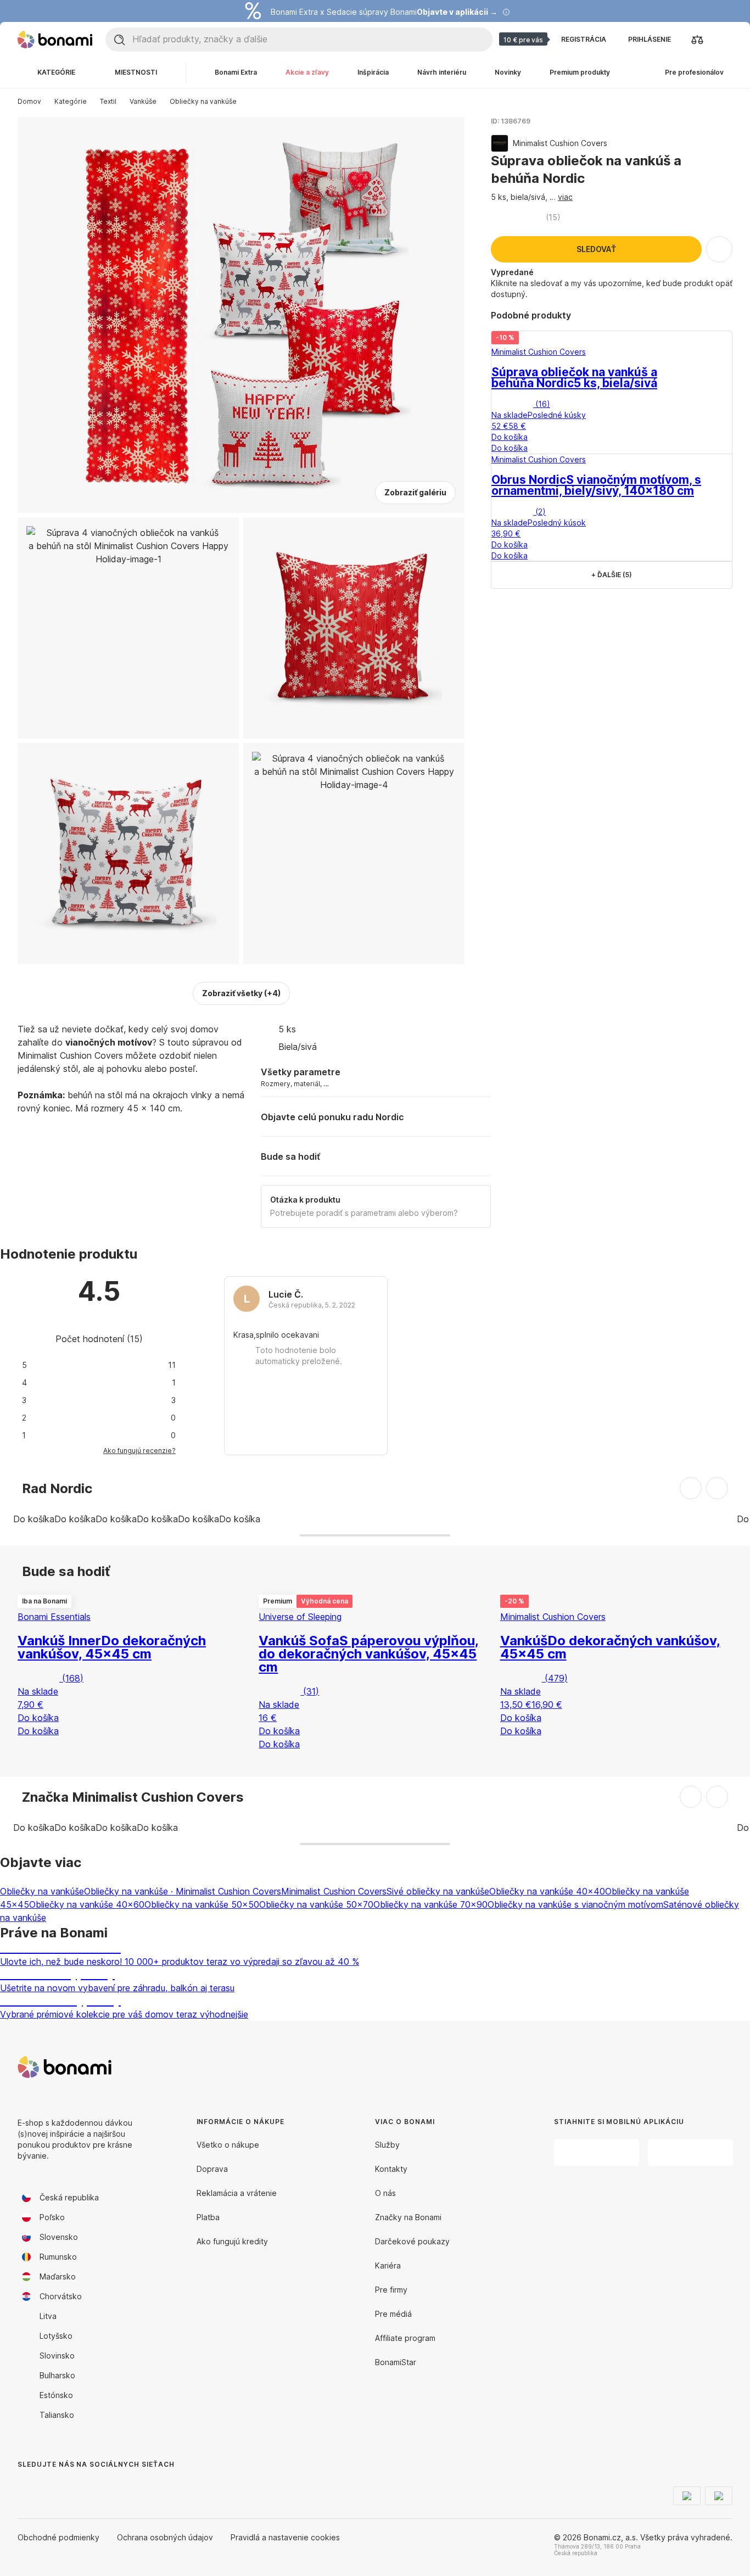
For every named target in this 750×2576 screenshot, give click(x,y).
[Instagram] (53, 2486)
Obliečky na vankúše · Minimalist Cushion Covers (183, 1891)
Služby (387, 2145)
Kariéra (388, 2265)
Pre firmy (391, 2290)
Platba (208, 2217)
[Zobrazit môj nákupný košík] (724, 40)
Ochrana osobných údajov (165, 2537)
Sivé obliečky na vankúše (438, 1891)
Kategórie (71, 101)
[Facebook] (26, 2486)
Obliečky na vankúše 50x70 (316, 1904)
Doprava (212, 2169)
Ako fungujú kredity (232, 2241)
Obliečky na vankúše (203, 101)
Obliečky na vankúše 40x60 (87, 1904)
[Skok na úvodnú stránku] (55, 40)
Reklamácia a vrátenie (237, 2193)
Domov (29, 101)
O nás (385, 2193)
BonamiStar (396, 2362)
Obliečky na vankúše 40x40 (547, 1891)
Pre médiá (393, 2314)
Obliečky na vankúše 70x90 (430, 1904)
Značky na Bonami (408, 2217)
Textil (108, 101)
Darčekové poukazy (412, 2241)
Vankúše (143, 101)
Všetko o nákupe (228, 2145)
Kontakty (391, 2169)
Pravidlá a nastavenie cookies (285, 2537)
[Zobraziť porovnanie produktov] (697, 40)
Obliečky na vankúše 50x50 (202, 1904)
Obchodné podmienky (58, 2537)
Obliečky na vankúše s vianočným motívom (575, 1904)
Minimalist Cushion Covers (334, 1891)
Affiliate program (405, 2338)
